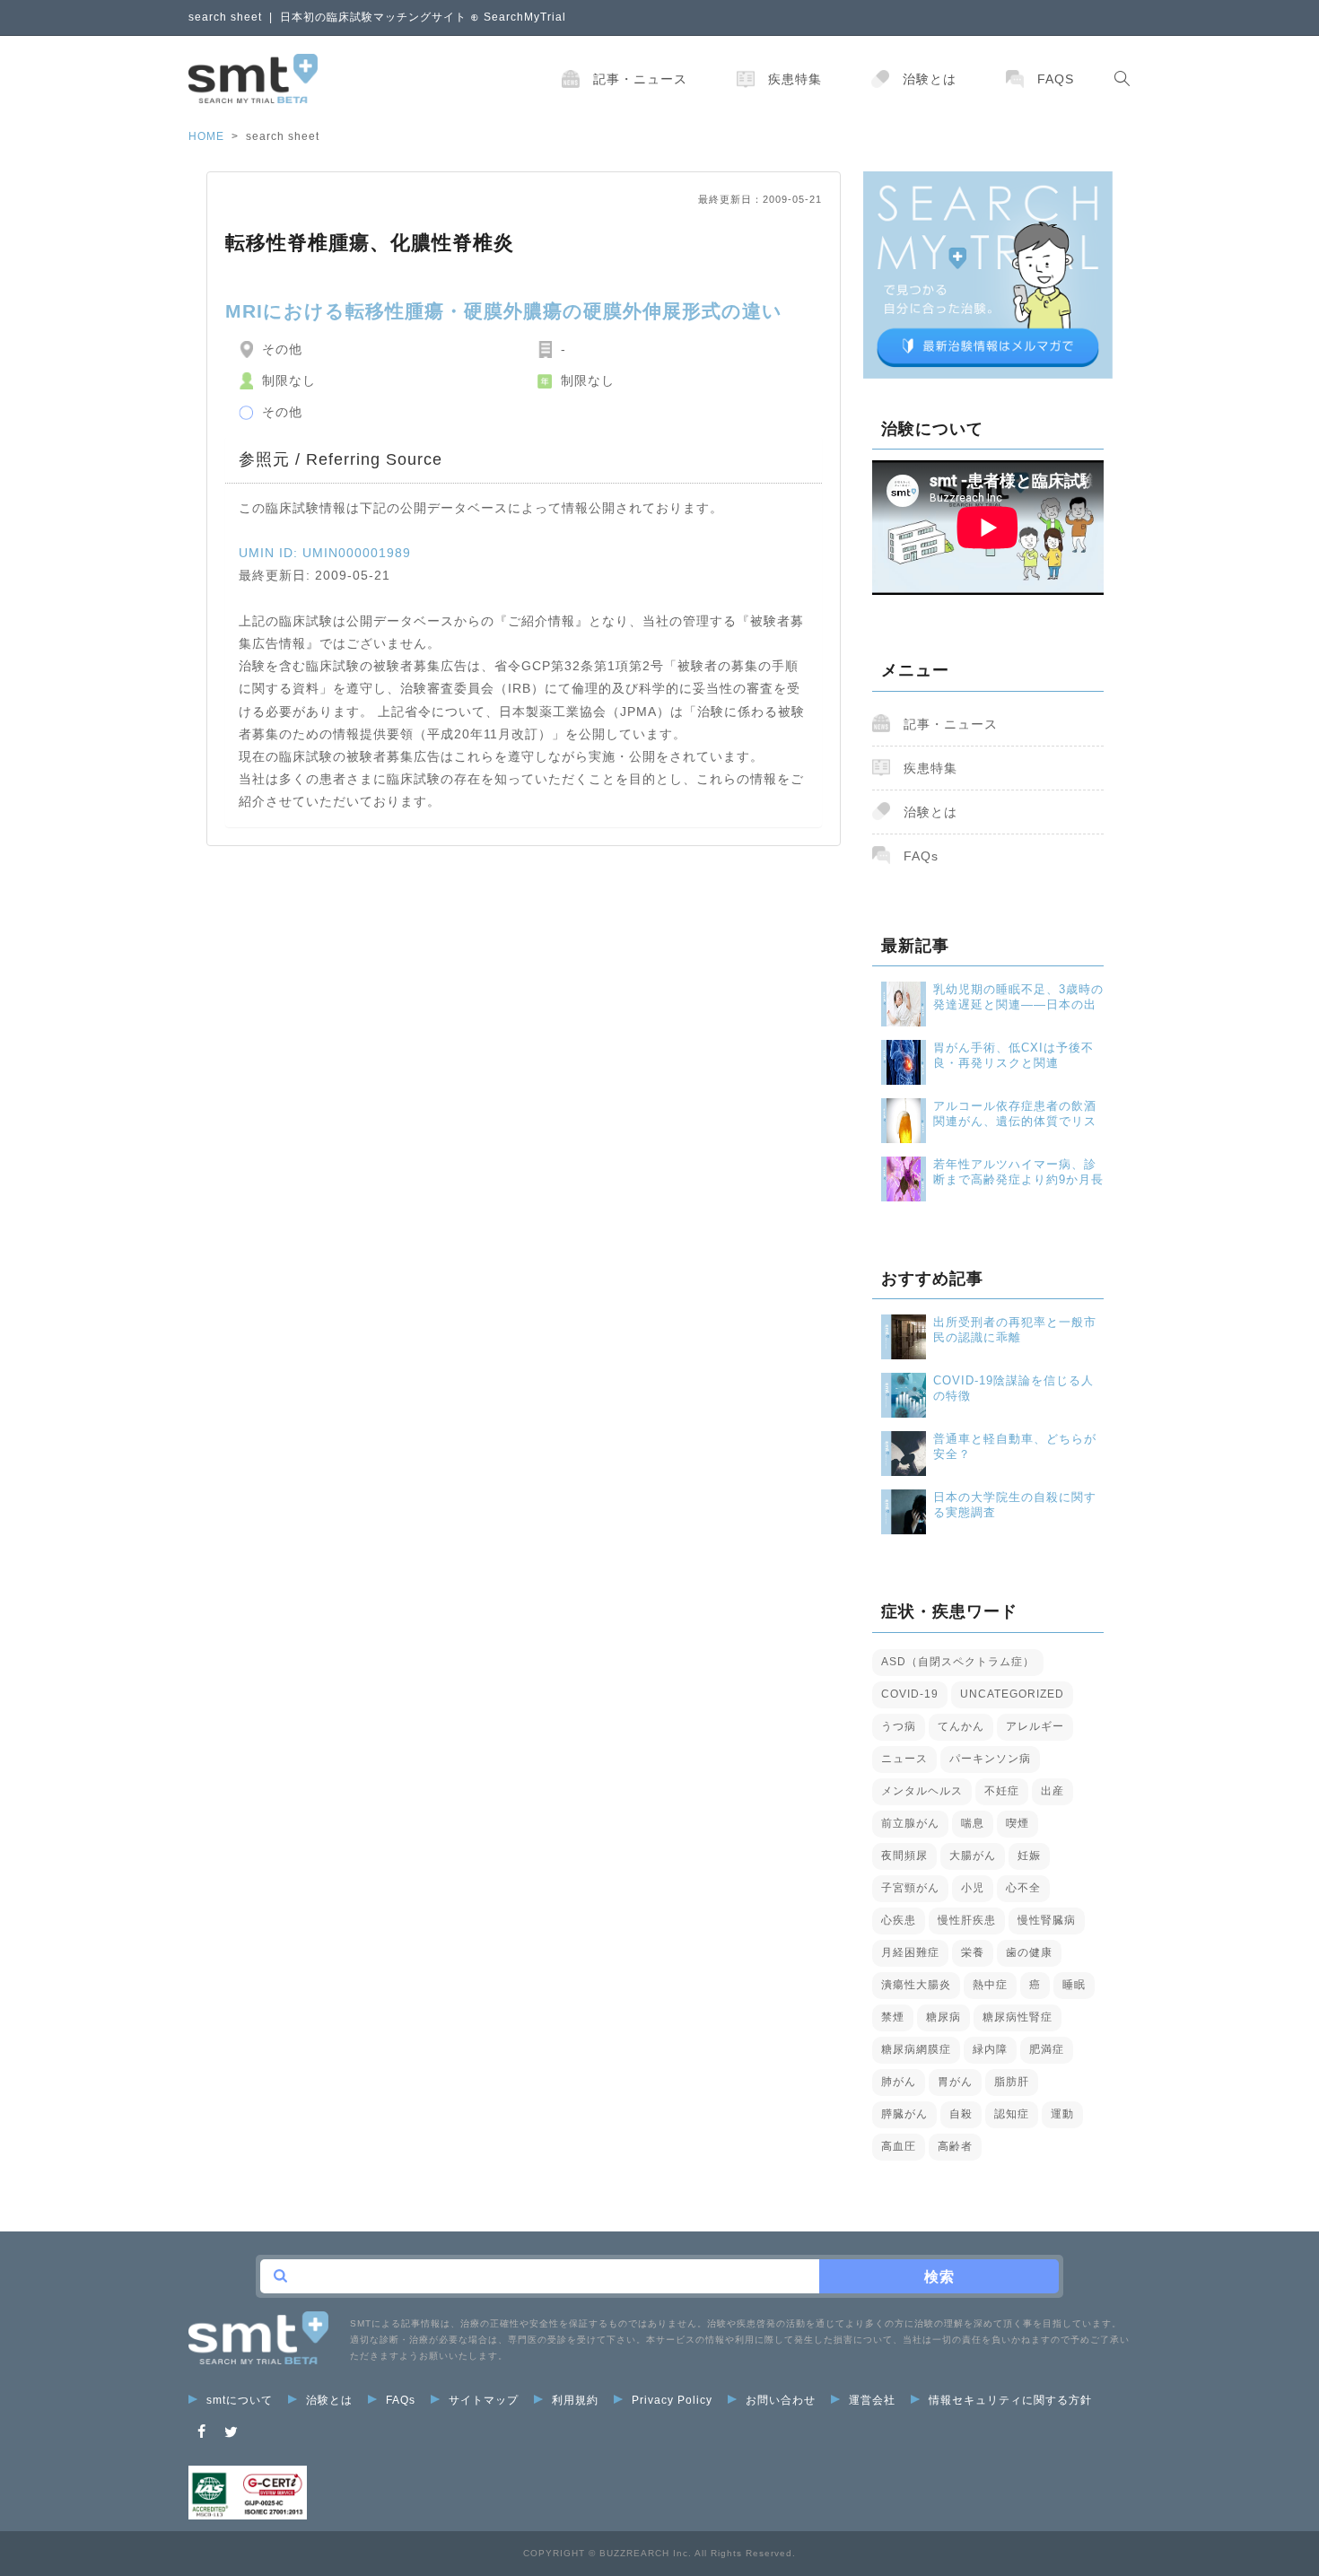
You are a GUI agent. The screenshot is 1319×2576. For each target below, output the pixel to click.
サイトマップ (484, 2400)
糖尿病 (943, 2017)
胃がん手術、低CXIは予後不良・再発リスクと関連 (1013, 1055)
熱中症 (990, 1985)
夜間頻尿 (904, 1856)
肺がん (899, 2082)
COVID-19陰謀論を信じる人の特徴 (1013, 1388)
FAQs (1056, 79)
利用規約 (575, 2400)
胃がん (955, 2082)
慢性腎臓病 (1047, 1920)
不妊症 (1002, 1791)
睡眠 (1074, 1985)
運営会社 (872, 2400)
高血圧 (899, 2146)
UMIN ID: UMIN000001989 (325, 553)
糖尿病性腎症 (1018, 2017)
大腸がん (973, 1856)
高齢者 (955, 2146)
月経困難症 (910, 1952)
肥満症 (1047, 2049)
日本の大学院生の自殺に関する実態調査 (1015, 1505)
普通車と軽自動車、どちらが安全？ (1015, 1446)
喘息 (973, 1823)
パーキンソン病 (990, 1759)
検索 (939, 2277)
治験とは (930, 79)
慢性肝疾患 (967, 1920)
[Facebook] (202, 2432)
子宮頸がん (910, 1888)
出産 (1053, 1791)
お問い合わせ (781, 2400)
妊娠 (1029, 1856)
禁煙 (893, 2017)
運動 (1062, 2114)
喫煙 (1018, 1823)
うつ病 (899, 1726)
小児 (973, 1888)
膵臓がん (904, 2114)
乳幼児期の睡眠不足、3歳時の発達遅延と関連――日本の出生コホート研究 (1018, 997)
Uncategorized (1012, 1694)
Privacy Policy (672, 2400)
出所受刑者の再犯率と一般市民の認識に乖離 (1015, 1330)
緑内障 (990, 2049)
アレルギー (1035, 1726)
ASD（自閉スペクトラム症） (958, 1662)
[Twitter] (231, 2432)
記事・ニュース (640, 79)
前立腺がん (910, 1823)
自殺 (961, 2114)
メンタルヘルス (922, 1791)
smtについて (240, 2400)
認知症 (1012, 2114)
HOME (206, 136)
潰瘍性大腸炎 (916, 1985)
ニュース (904, 1759)
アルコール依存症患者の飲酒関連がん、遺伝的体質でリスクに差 (1015, 1114)
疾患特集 (795, 79)
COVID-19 (910, 1694)
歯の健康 (1029, 1952)
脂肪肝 (1012, 2082)
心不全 (1023, 1888)
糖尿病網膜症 (916, 2049)
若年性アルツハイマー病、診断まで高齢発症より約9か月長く (1018, 1172)
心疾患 (899, 1920)
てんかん (961, 1726)
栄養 (973, 1952)
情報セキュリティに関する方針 (1010, 2400)
